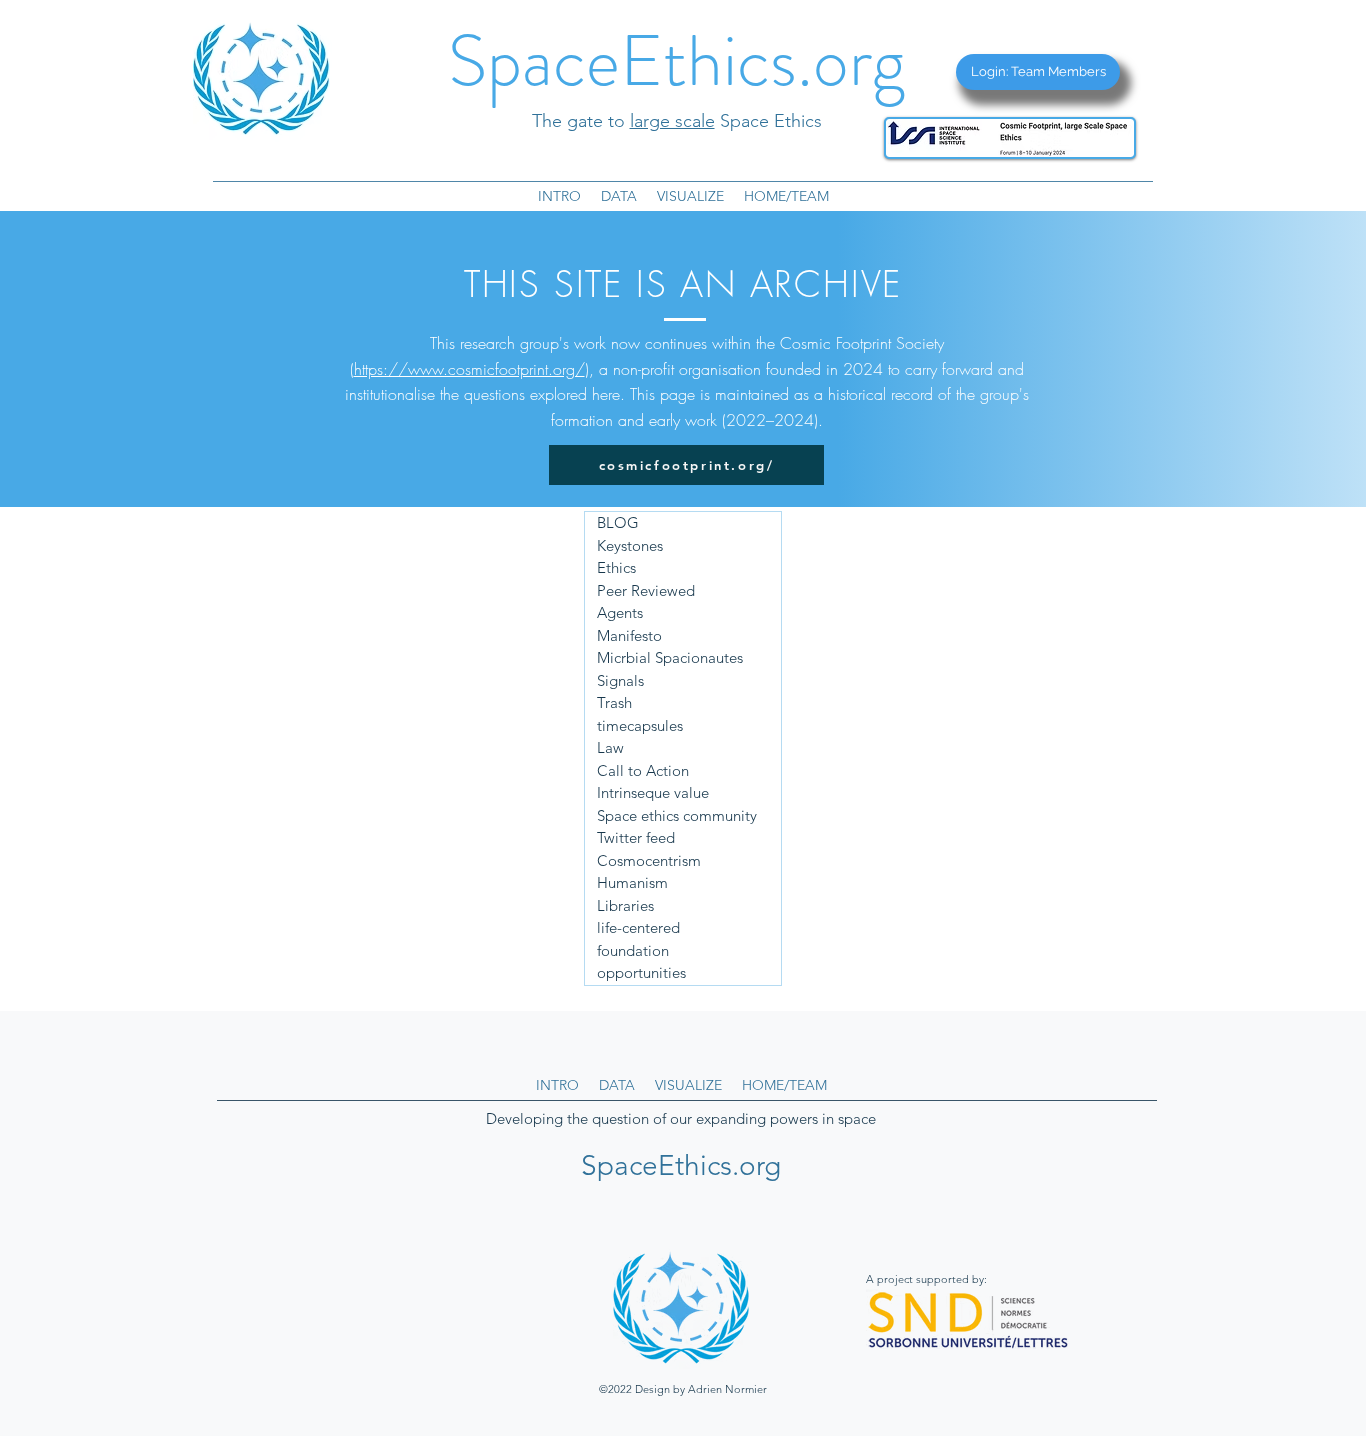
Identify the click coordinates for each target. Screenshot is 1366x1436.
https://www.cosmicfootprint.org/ (469, 369)
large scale (672, 121)
